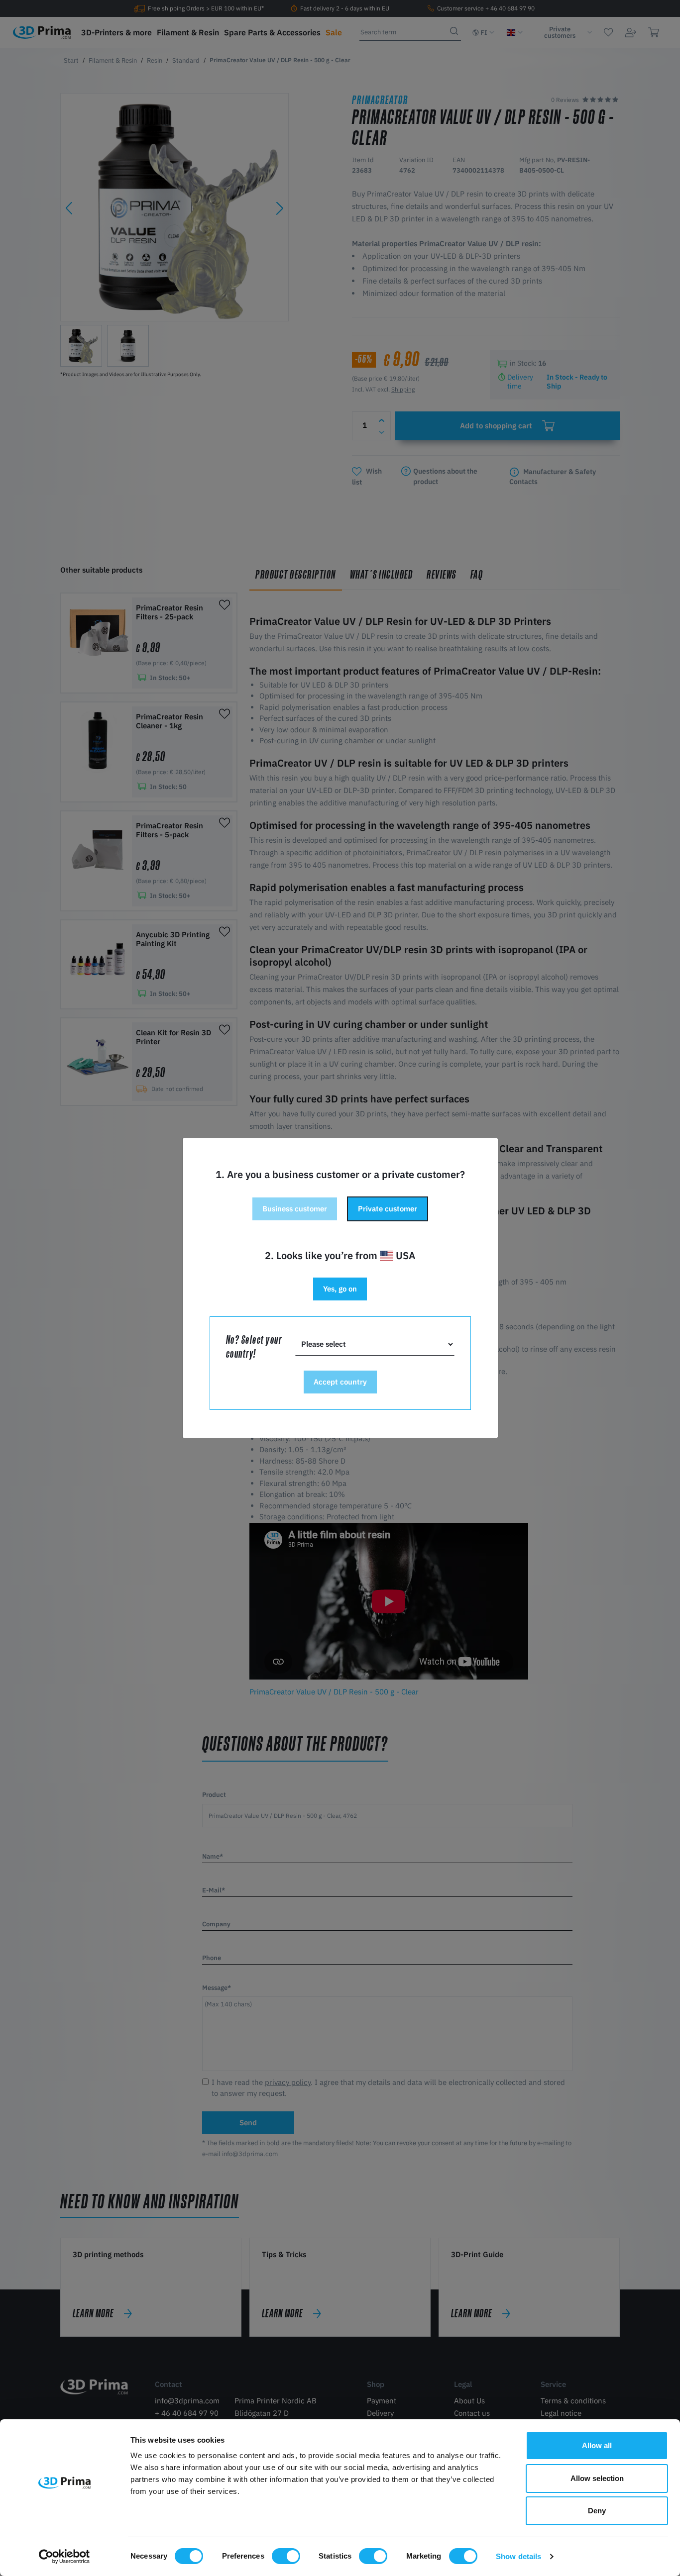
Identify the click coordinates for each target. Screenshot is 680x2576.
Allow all (597, 2445)
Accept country (340, 1382)
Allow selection (597, 2478)
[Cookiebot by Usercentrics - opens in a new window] (64, 2557)
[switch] (286, 2556)
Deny (597, 2511)
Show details (518, 2556)
